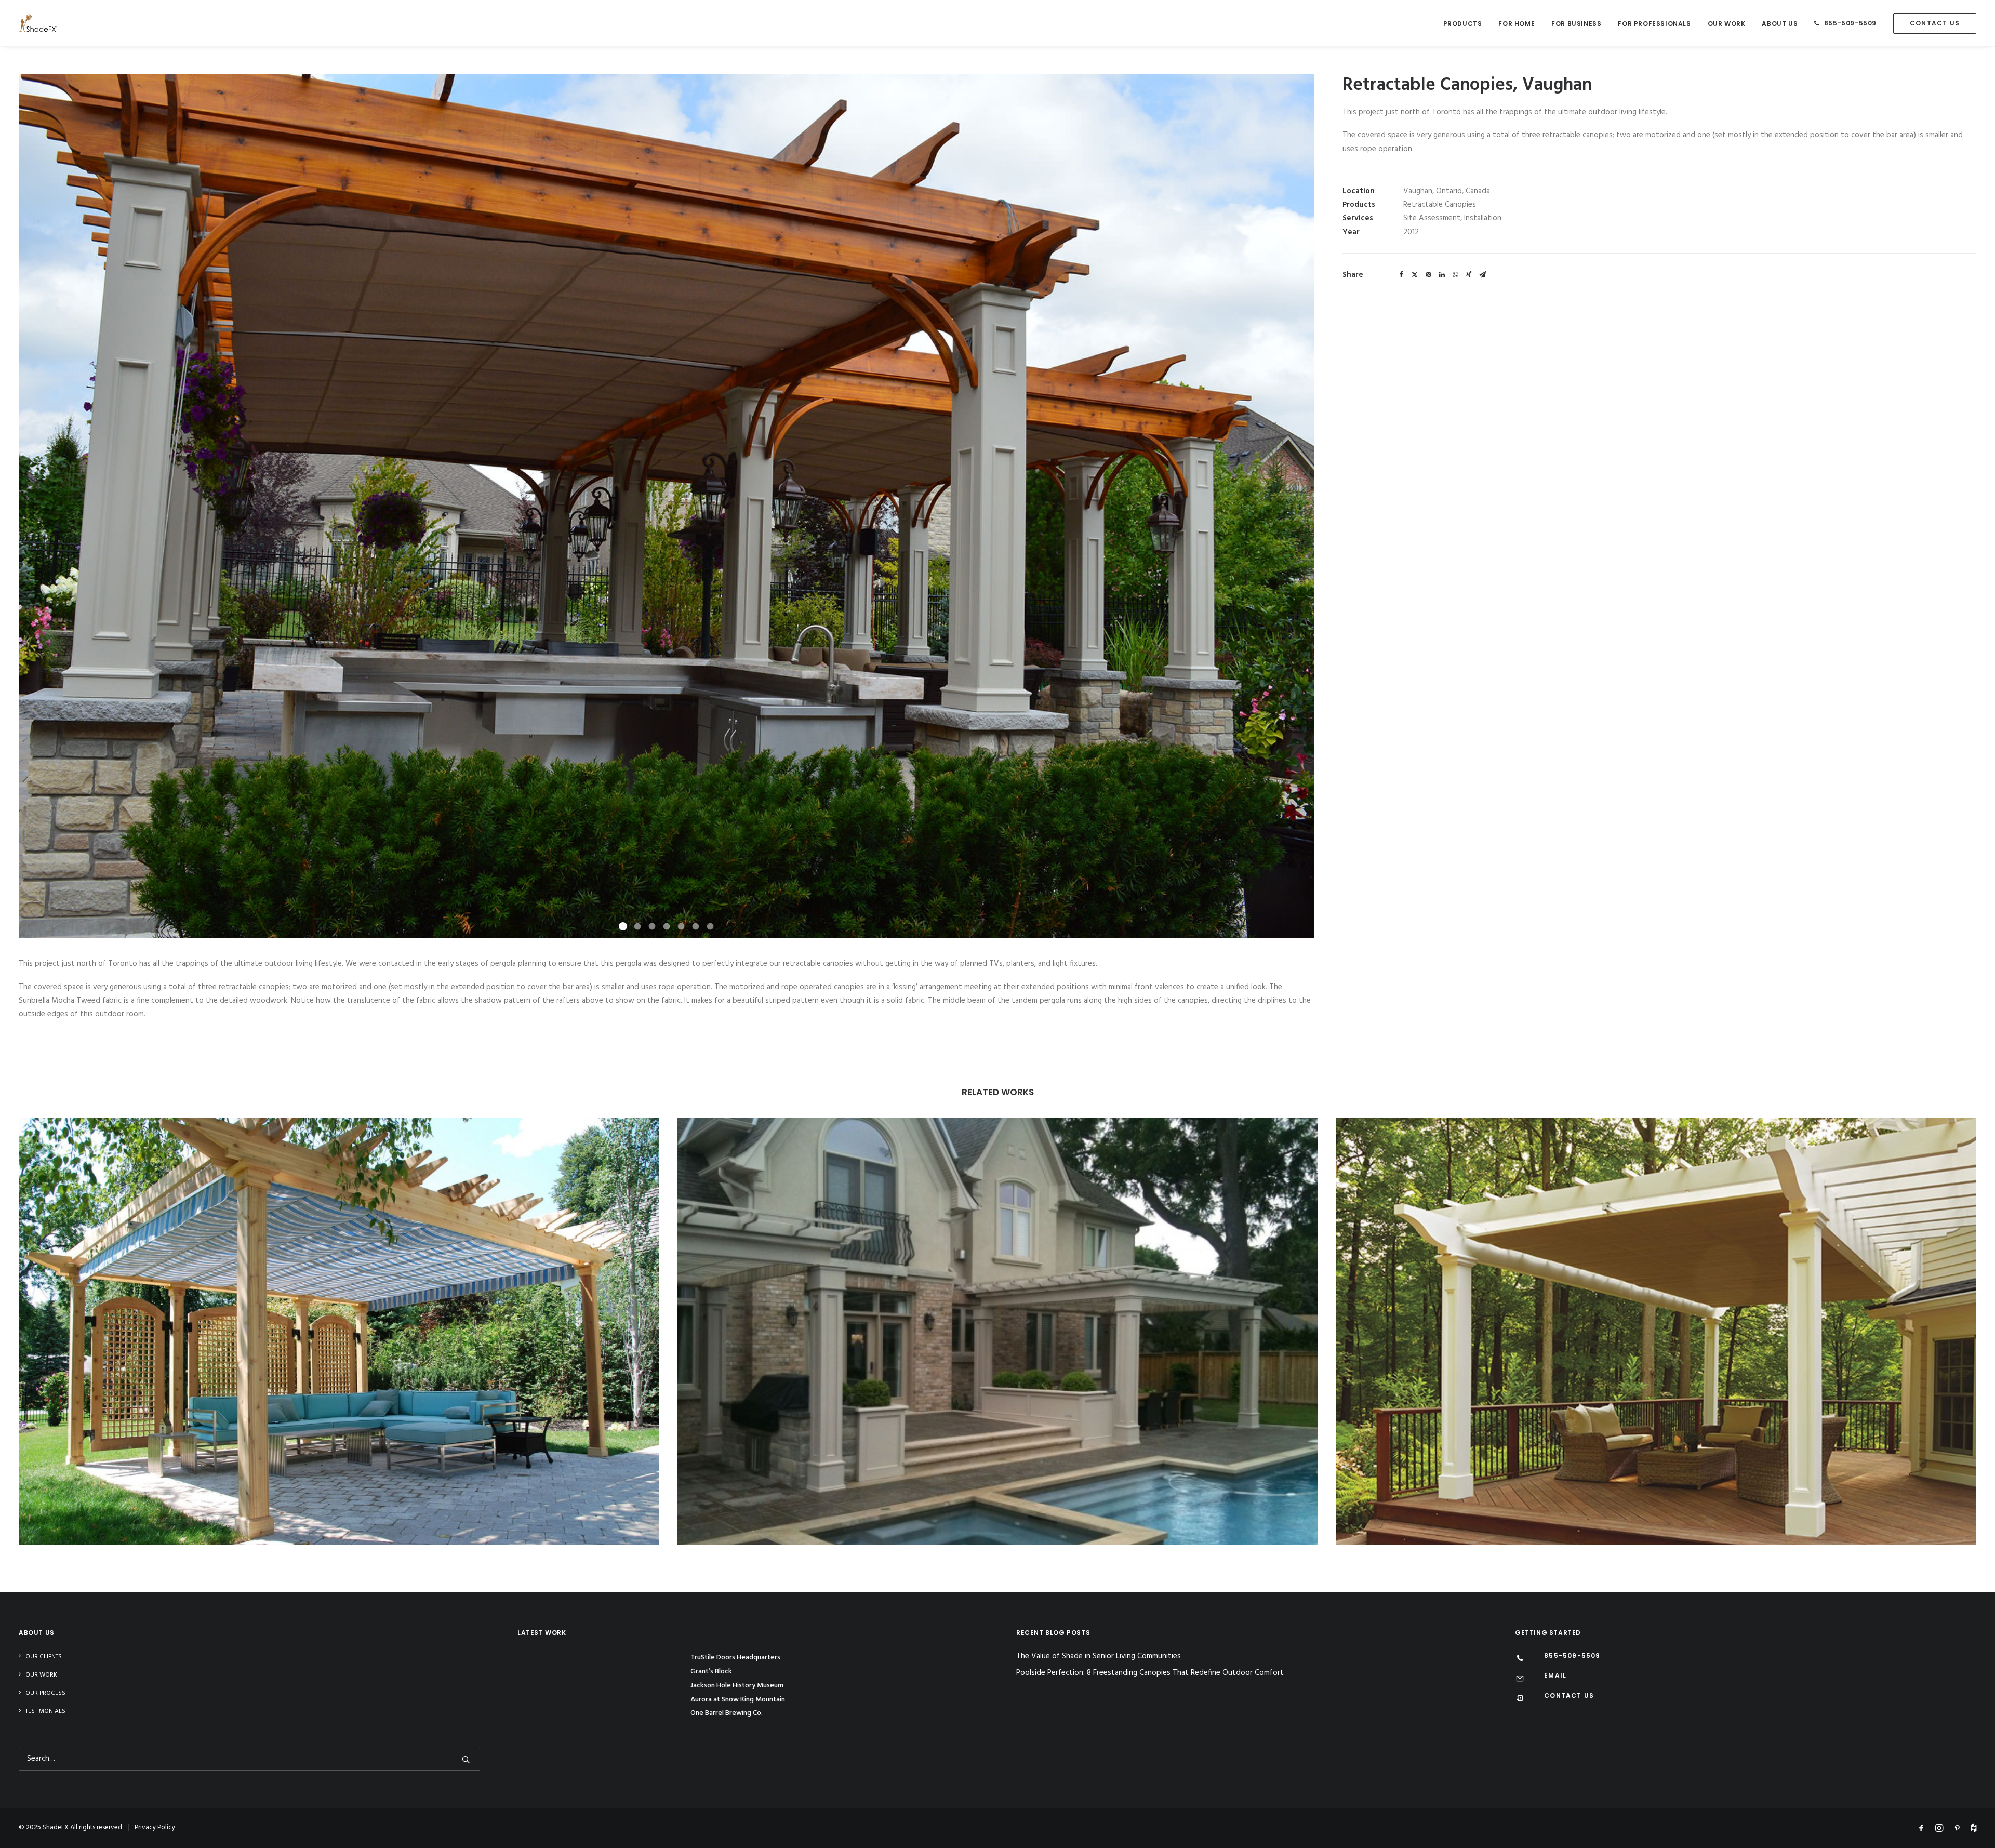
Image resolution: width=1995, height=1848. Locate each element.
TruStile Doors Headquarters (735, 1658)
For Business (1576, 24)
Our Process (45, 1693)
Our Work (1727, 24)
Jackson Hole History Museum (737, 1686)
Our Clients (44, 1657)
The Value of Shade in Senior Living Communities (1099, 1657)
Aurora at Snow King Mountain (738, 1700)
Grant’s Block (711, 1672)
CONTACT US (1569, 1696)
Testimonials (45, 1711)
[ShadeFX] (38, 23)
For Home (1517, 24)
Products (1463, 24)
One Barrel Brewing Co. (727, 1713)
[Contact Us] (1520, 1699)
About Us (1780, 24)
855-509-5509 (1850, 23)
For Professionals (1654, 24)
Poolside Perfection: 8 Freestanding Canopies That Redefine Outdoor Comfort (1150, 1673)
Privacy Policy (155, 1827)
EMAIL (1555, 1675)
